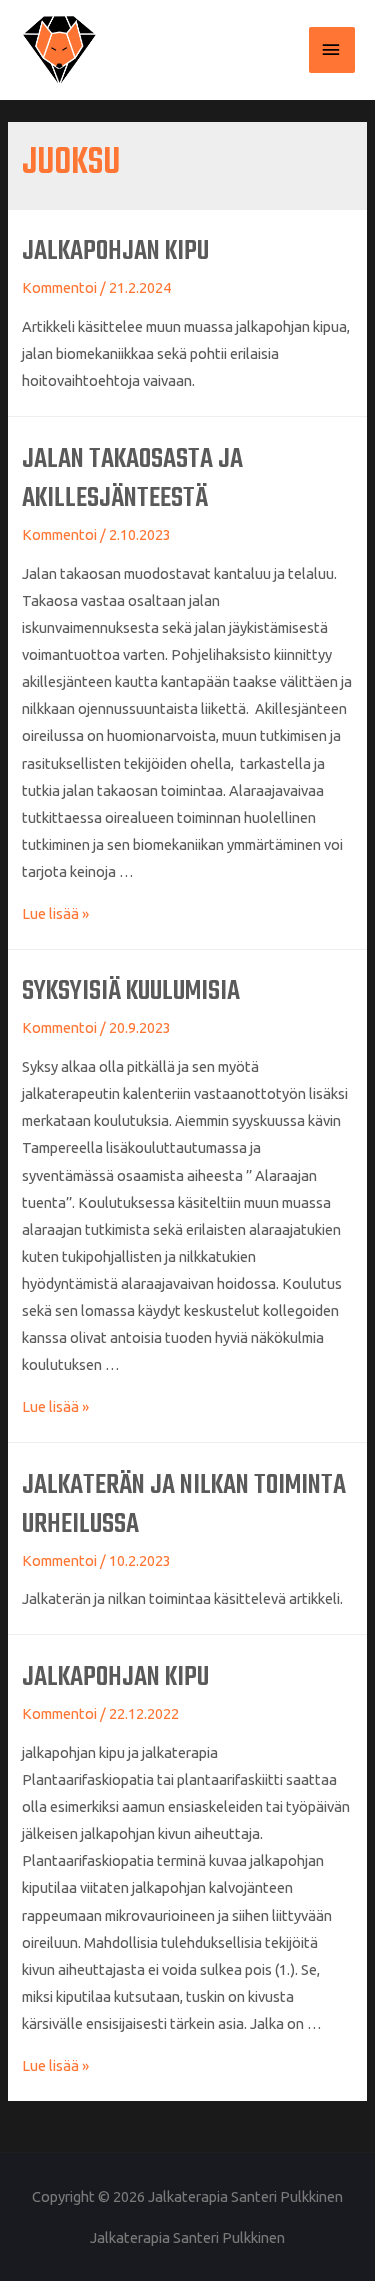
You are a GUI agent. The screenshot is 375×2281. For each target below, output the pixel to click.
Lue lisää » (55, 913)
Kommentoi (59, 287)
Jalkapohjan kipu (115, 251)
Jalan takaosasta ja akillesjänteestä (132, 479)
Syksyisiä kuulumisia (131, 991)
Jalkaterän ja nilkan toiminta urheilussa (184, 1505)
